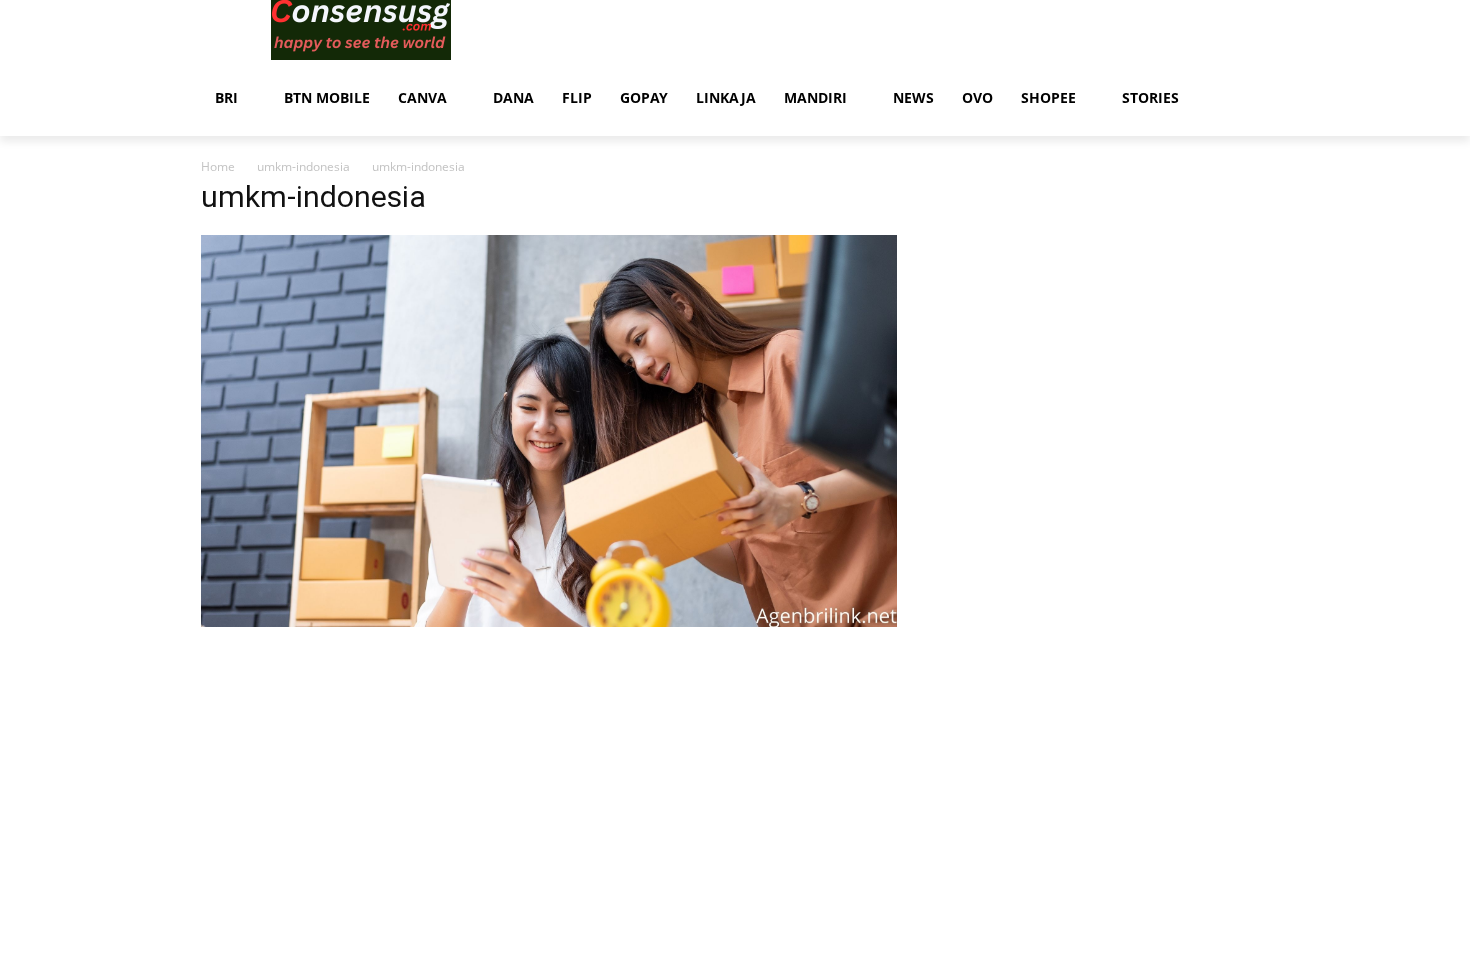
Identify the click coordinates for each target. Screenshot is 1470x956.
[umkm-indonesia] (549, 621)
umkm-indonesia (303, 166)
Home (218, 166)
